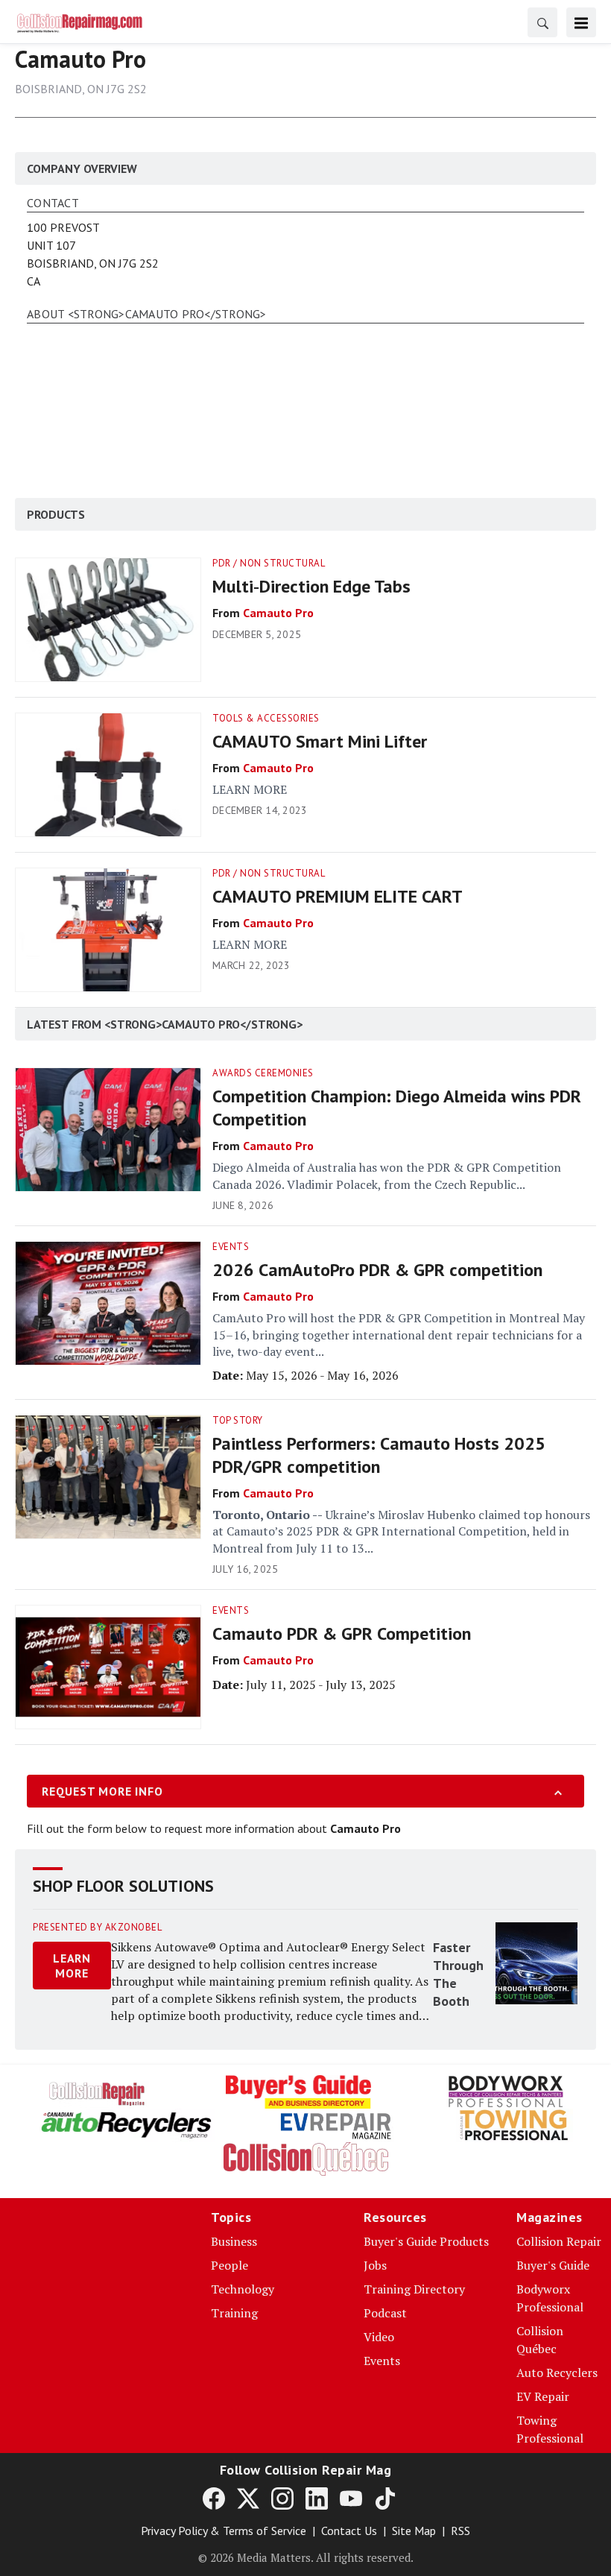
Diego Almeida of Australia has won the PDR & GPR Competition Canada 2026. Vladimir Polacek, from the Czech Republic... (387, 1175)
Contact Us (349, 2531)
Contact (53, 203)
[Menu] (581, 22)
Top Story (238, 1420)
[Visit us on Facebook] (214, 2498)
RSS (460, 2531)
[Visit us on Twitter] (248, 2498)
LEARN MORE (250, 789)
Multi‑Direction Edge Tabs (311, 586)
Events (231, 1247)
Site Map (414, 2531)
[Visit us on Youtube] (351, 2498)
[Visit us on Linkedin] (317, 2498)
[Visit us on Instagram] (282, 2498)
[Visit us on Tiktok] (385, 2498)
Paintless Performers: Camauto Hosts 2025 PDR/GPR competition (379, 1455)
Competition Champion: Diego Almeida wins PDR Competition (397, 1108)
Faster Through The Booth (458, 1974)
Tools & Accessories (266, 718)
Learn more (72, 1966)
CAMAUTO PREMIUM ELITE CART (338, 896)
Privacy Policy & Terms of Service (224, 2531)
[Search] (542, 22)
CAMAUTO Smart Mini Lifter (320, 741)
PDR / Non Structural (269, 563)
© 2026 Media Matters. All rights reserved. (306, 2557)
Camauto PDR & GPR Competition (342, 1633)
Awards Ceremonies (263, 1073)
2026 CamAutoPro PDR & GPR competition (377, 1270)
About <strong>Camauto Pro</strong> (147, 315)
